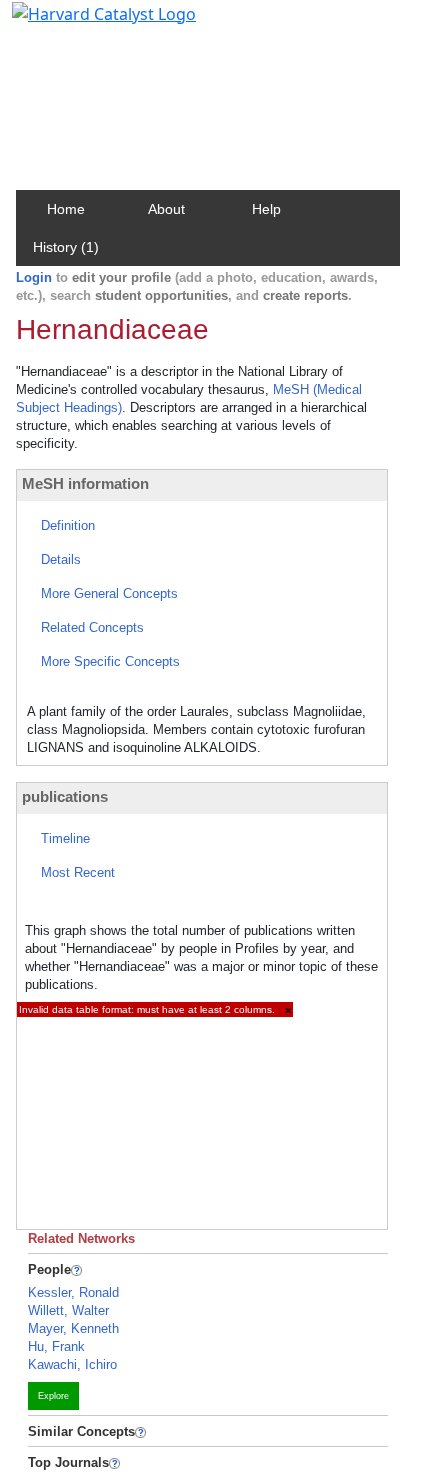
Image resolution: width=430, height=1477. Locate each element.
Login (34, 277)
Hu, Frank (56, 1346)
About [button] (166, 209)
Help (266, 209)
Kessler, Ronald (73, 1292)
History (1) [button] (66, 247)
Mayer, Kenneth (73, 1328)
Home (66, 209)
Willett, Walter (68, 1310)
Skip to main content (83, 24)
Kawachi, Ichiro (72, 1364)
